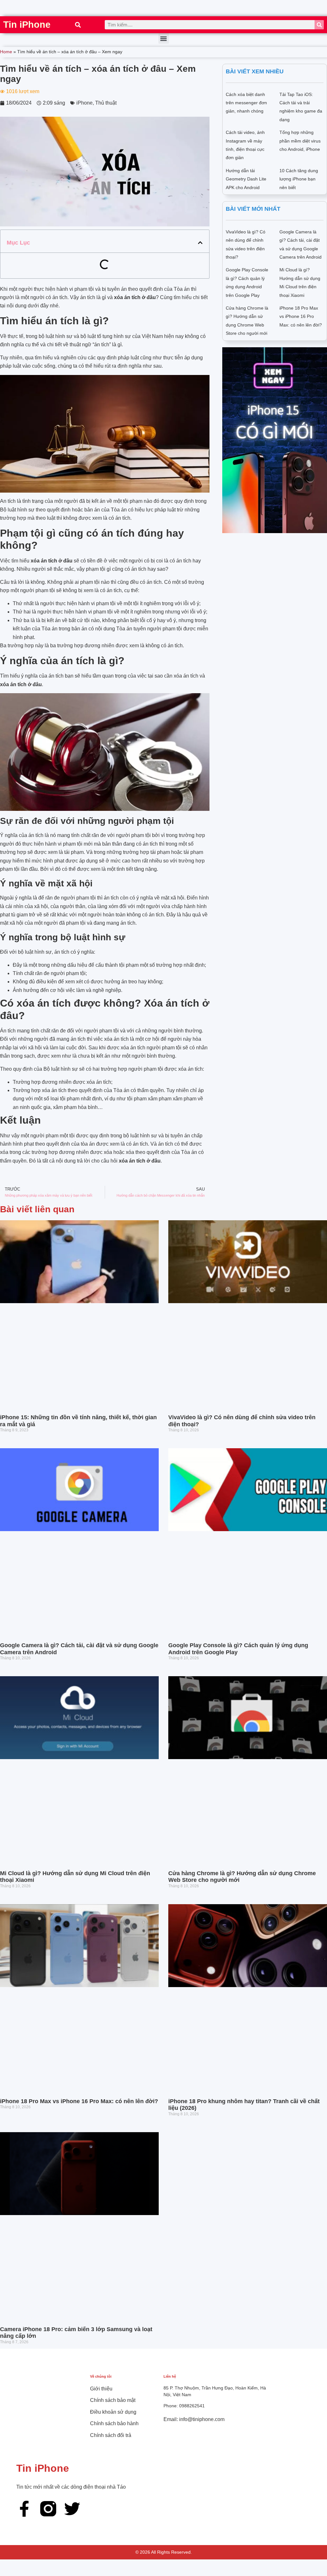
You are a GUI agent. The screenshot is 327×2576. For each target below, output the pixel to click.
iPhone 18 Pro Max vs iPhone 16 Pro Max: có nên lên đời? (301, 316)
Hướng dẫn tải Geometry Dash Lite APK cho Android (246, 179)
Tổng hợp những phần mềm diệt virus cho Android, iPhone (300, 141)
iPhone (84, 103)
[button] (78, 25)
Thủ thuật (106, 103)
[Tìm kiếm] (319, 25)
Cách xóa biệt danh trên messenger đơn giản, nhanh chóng (246, 103)
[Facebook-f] (24, 2509)
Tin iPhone (27, 25)
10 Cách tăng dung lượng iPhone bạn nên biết (299, 179)
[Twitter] (72, 2509)
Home (6, 52)
